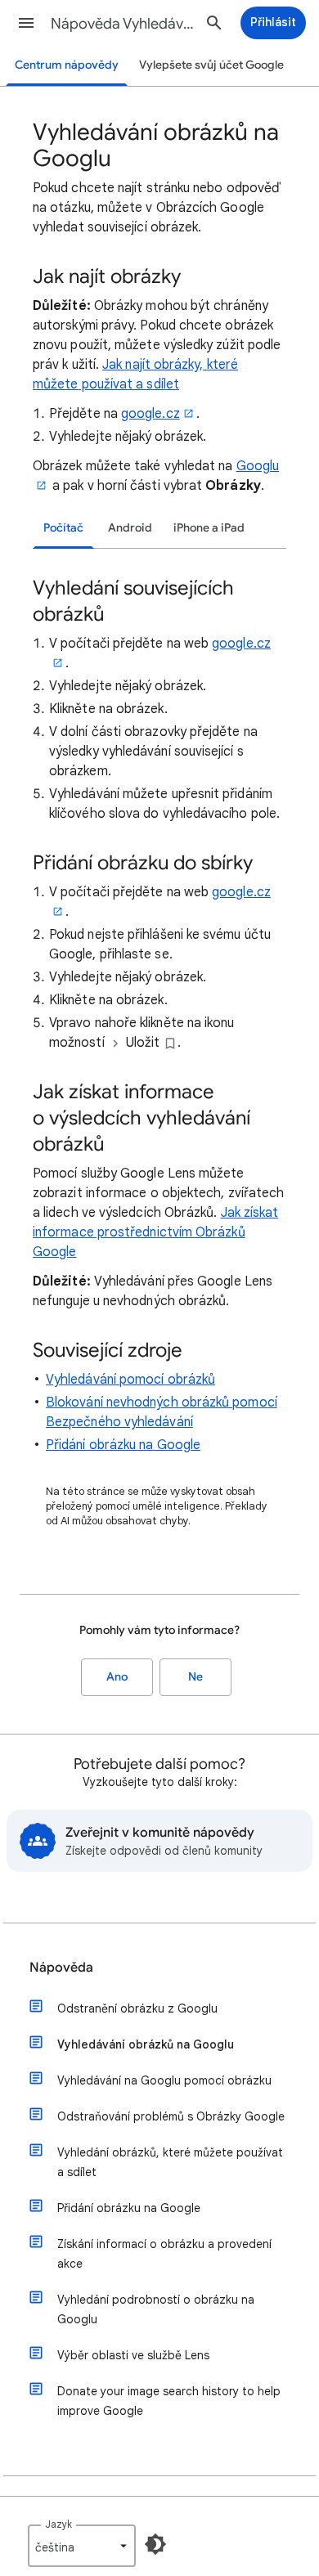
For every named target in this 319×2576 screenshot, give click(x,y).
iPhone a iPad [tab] (209, 528)
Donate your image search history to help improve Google (169, 2401)
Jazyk (58, 2524)
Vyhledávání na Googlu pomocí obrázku (164, 2080)
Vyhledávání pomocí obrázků (130, 1380)
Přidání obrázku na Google (123, 1445)
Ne (195, 1677)
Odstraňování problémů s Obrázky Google (171, 2116)
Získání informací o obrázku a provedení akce (164, 2254)
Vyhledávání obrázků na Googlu (146, 2044)
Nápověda (61, 1968)
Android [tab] (130, 528)
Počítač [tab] (63, 528)
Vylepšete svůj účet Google (211, 65)
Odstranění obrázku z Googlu (137, 2008)
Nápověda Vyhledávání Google (124, 24)
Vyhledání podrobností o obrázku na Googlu (156, 2309)
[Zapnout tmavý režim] (155, 2544)
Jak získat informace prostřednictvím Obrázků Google (155, 1232)
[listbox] (82, 2546)
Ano (117, 1677)
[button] (26, 23)
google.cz (151, 414)
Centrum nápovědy (67, 65)
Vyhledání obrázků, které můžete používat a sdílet (170, 2162)
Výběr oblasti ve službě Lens (133, 2355)
